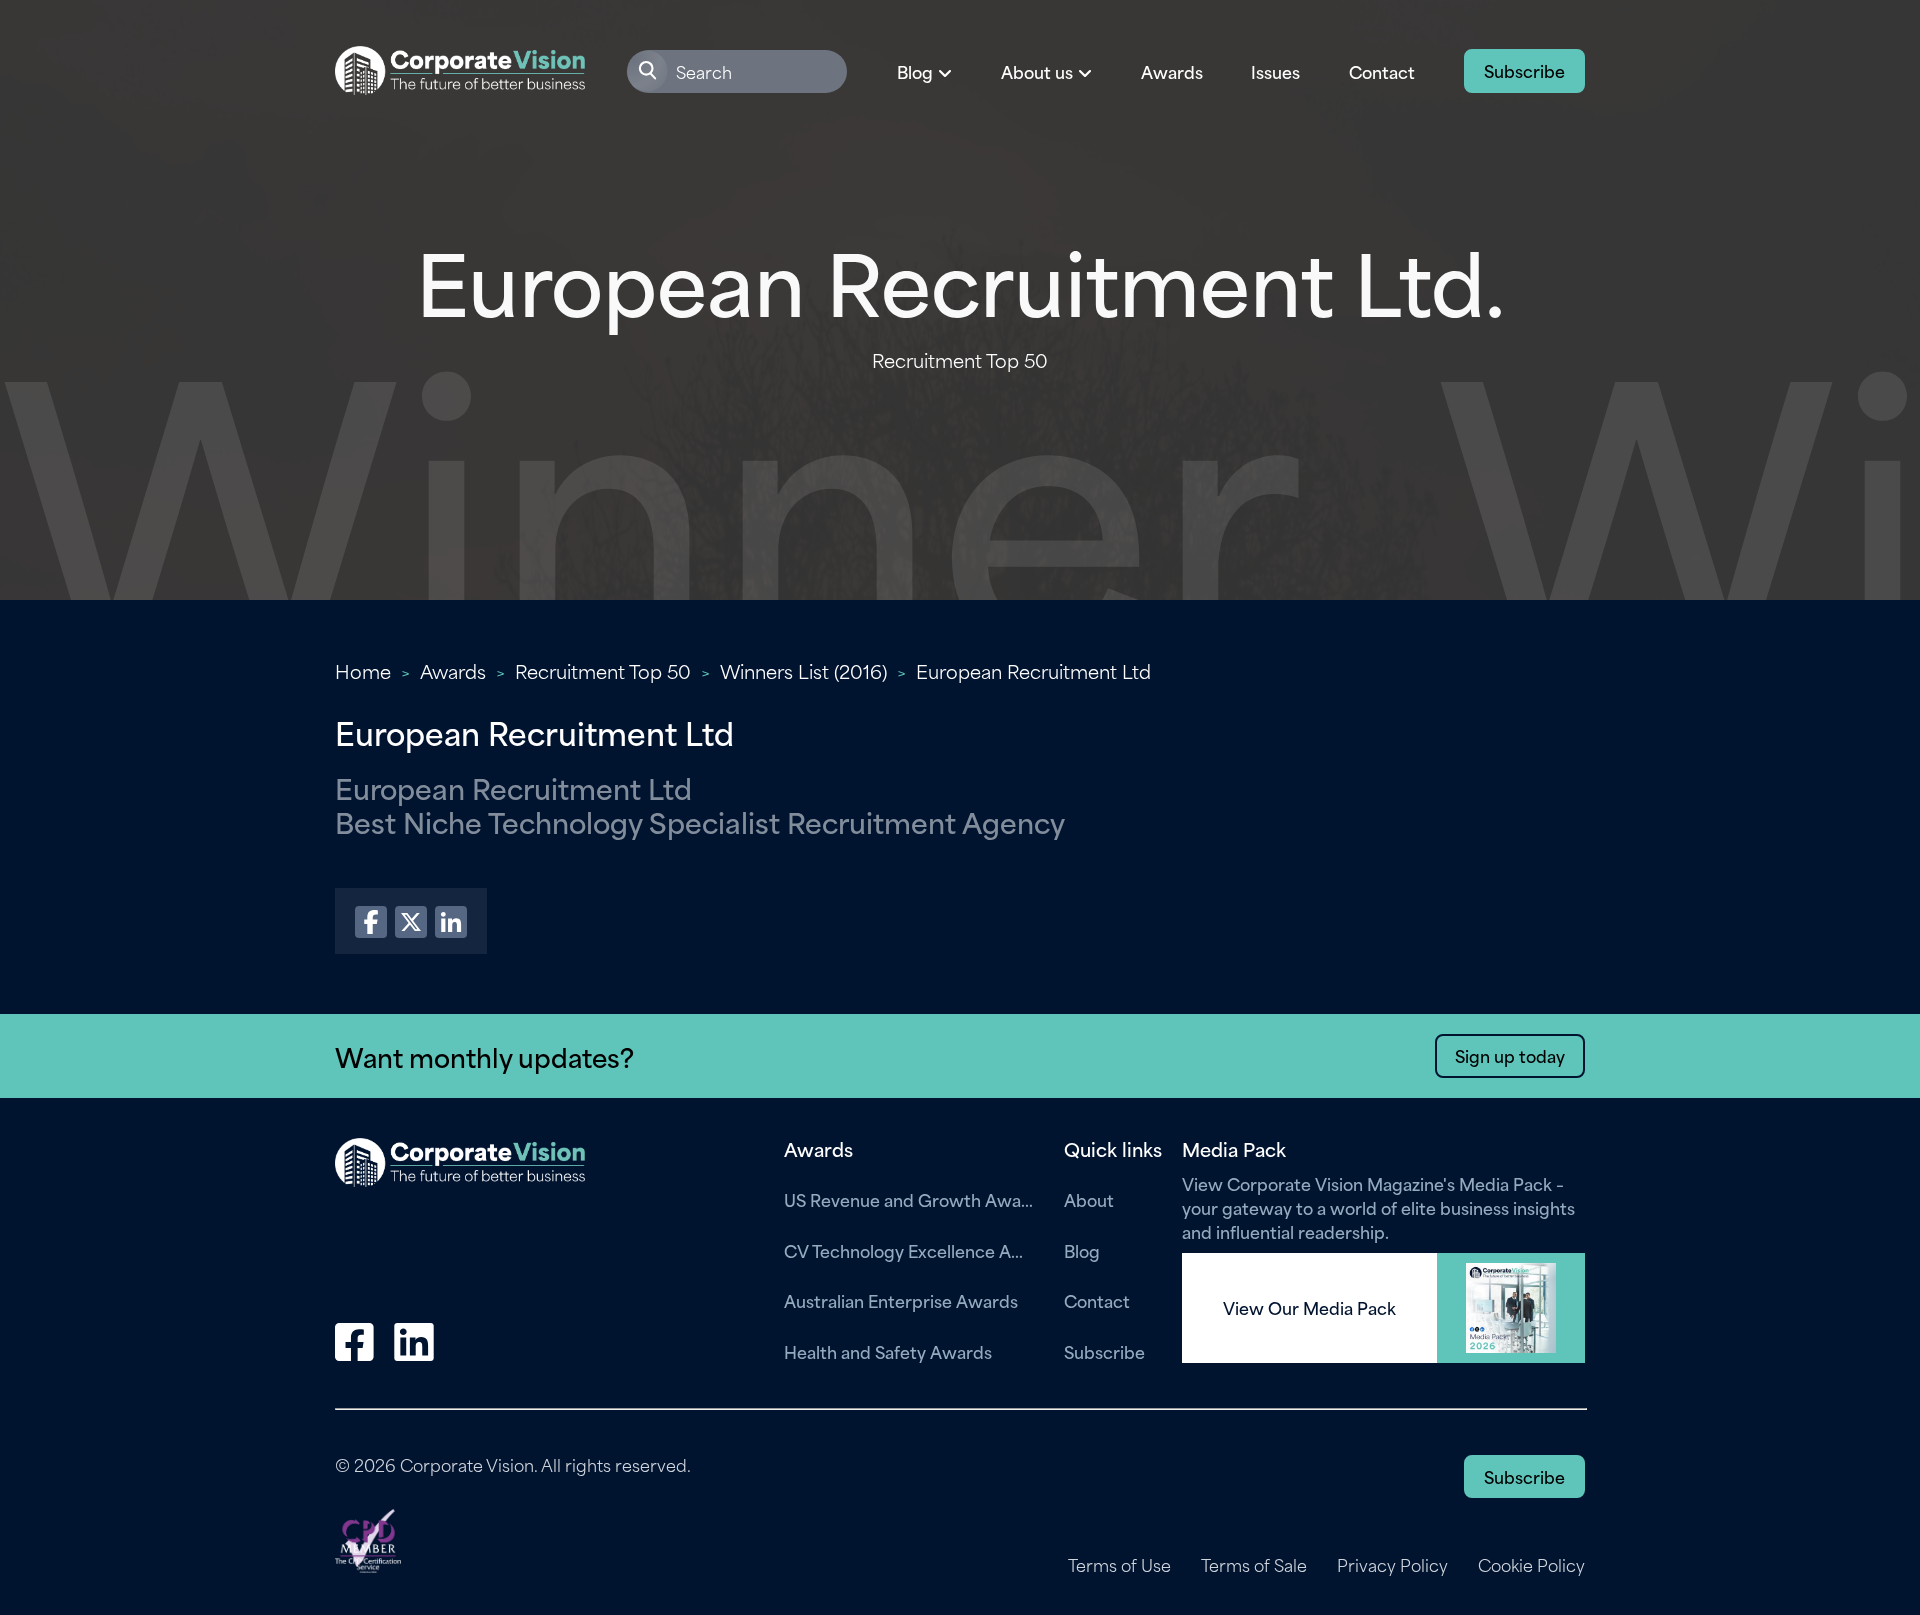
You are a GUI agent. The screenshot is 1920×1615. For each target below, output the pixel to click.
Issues (1275, 71)
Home (363, 670)
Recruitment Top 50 (603, 670)
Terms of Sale (1254, 1565)
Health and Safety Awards (888, 1351)
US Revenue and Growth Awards (909, 1199)
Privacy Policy (1392, 1565)
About (1089, 1199)
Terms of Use (1119, 1565)
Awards (1172, 71)
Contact (1382, 71)
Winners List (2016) (803, 670)
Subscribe (1524, 70)
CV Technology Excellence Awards (909, 1250)
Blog (1082, 1250)
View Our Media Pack (1309, 1308)
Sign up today (1510, 1055)
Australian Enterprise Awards (901, 1300)
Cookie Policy (1531, 1565)
